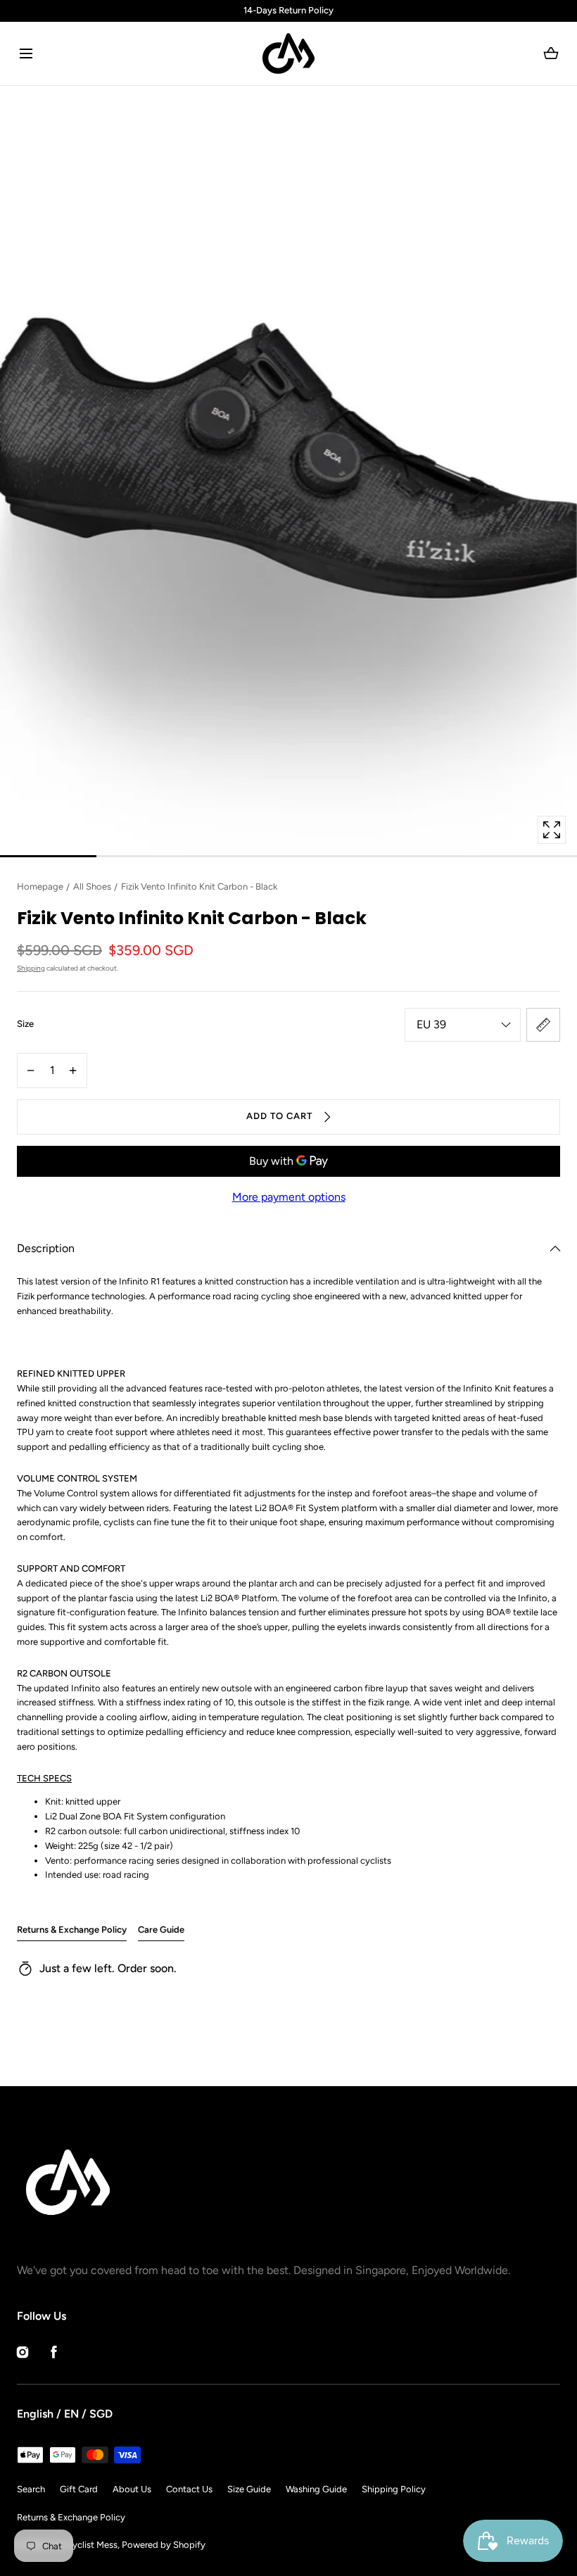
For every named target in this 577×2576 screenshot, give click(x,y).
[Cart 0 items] (551, 53)
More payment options (289, 1197)
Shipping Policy (394, 2489)
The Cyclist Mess (83, 2545)
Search (31, 2489)
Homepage (40, 886)
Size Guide (249, 2489)
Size (25, 1024)
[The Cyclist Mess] (288, 53)
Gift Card (79, 2489)
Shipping (31, 968)
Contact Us (189, 2489)
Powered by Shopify (164, 2545)
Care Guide (161, 1930)
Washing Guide (316, 2489)
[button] (26, 53)
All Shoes (92, 886)
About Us (132, 2489)
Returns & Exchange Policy (72, 1930)
